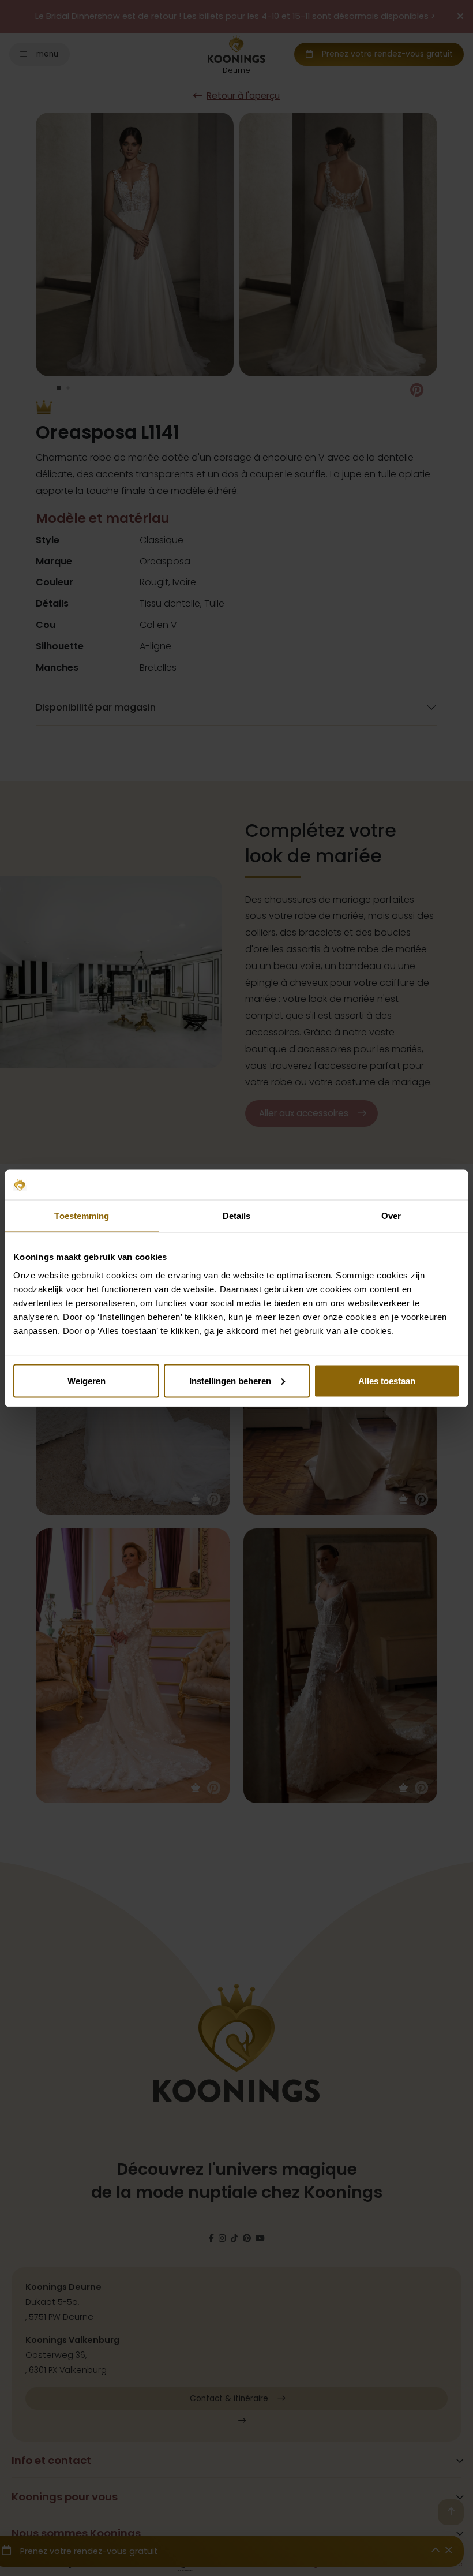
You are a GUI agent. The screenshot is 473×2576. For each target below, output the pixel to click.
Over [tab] (391, 1216)
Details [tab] (237, 1216)
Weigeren (87, 1380)
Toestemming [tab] (82, 1216)
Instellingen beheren (230, 1380)
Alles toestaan (387, 1380)
